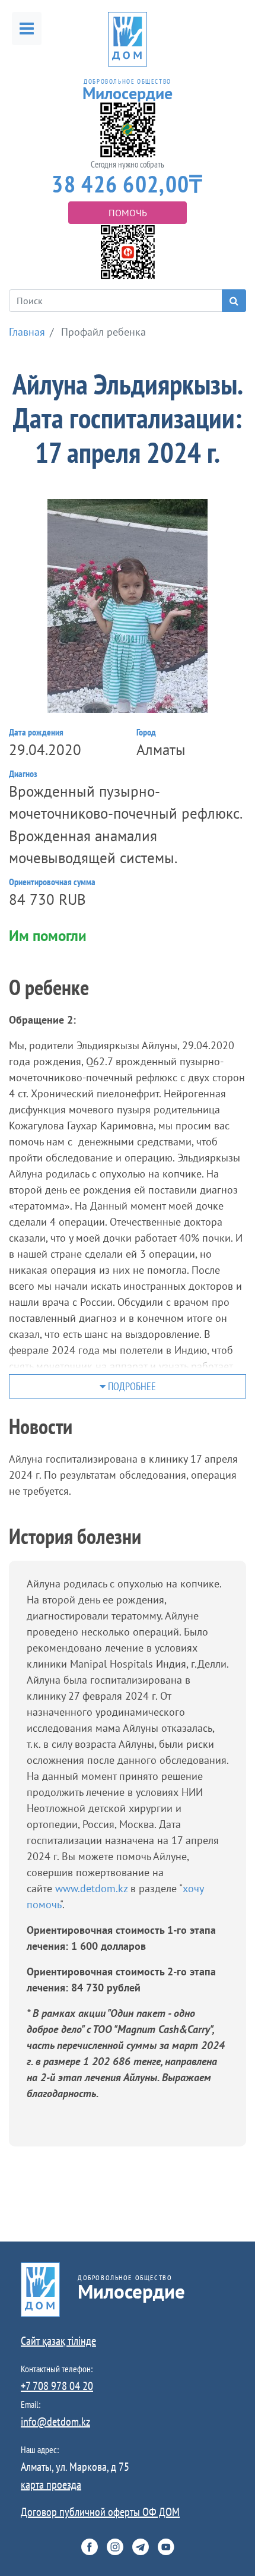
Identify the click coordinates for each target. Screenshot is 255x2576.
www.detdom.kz (93, 1888)
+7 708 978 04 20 (57, 2386)
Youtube (166, 2547)
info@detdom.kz (55, 2422)
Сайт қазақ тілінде (58, 2341)
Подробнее (131, 1386)
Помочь (128, 213)
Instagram (115, 2547)
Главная (27, 332)
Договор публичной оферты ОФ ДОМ (100, 2512)
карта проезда (51, 2485)
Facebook (90, 2547)
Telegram (141, 2547)
